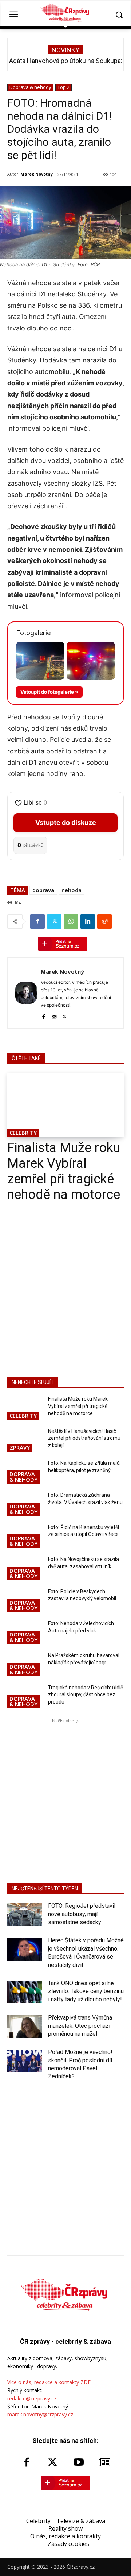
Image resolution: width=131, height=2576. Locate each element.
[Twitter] (54, 921)
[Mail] (54, 1016)
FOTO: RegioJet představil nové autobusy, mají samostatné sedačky (82, 1914)
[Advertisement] (65, 1294)
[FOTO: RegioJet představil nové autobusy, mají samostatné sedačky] (25, 1915)
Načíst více (63, 1721)
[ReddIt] (104, 921)
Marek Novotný (37, 174)
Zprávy (20, 1447)
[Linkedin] (88, 921)
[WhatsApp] (71, 921)
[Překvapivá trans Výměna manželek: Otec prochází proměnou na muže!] (25, 2026)
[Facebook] (37, 921)
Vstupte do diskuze (66, 823)
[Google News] (105, 2463)
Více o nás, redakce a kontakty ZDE (49, 2382)
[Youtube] (79, 2463)
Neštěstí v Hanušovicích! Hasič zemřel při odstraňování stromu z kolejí (84, 1438)
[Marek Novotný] (26, 993)
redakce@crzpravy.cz (32, 2398)
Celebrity (23, 1133)
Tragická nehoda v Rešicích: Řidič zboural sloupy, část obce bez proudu (86, 1695)
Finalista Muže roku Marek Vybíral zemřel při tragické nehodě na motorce (64, 1171)
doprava (43, 890)
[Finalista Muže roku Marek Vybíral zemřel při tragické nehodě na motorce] (65, 1105)
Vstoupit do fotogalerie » (49, 692)
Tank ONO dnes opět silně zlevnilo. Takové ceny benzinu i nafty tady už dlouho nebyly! (86, 1991)
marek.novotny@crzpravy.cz (40, 2414)
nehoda (72, 890)
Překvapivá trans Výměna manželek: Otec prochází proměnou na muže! (80, 2026)
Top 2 (63, 87)
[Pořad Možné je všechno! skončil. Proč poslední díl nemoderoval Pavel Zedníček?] (25, 2061)
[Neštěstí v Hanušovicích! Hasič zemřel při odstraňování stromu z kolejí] (25, 1441)
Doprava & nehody (30, 87)
